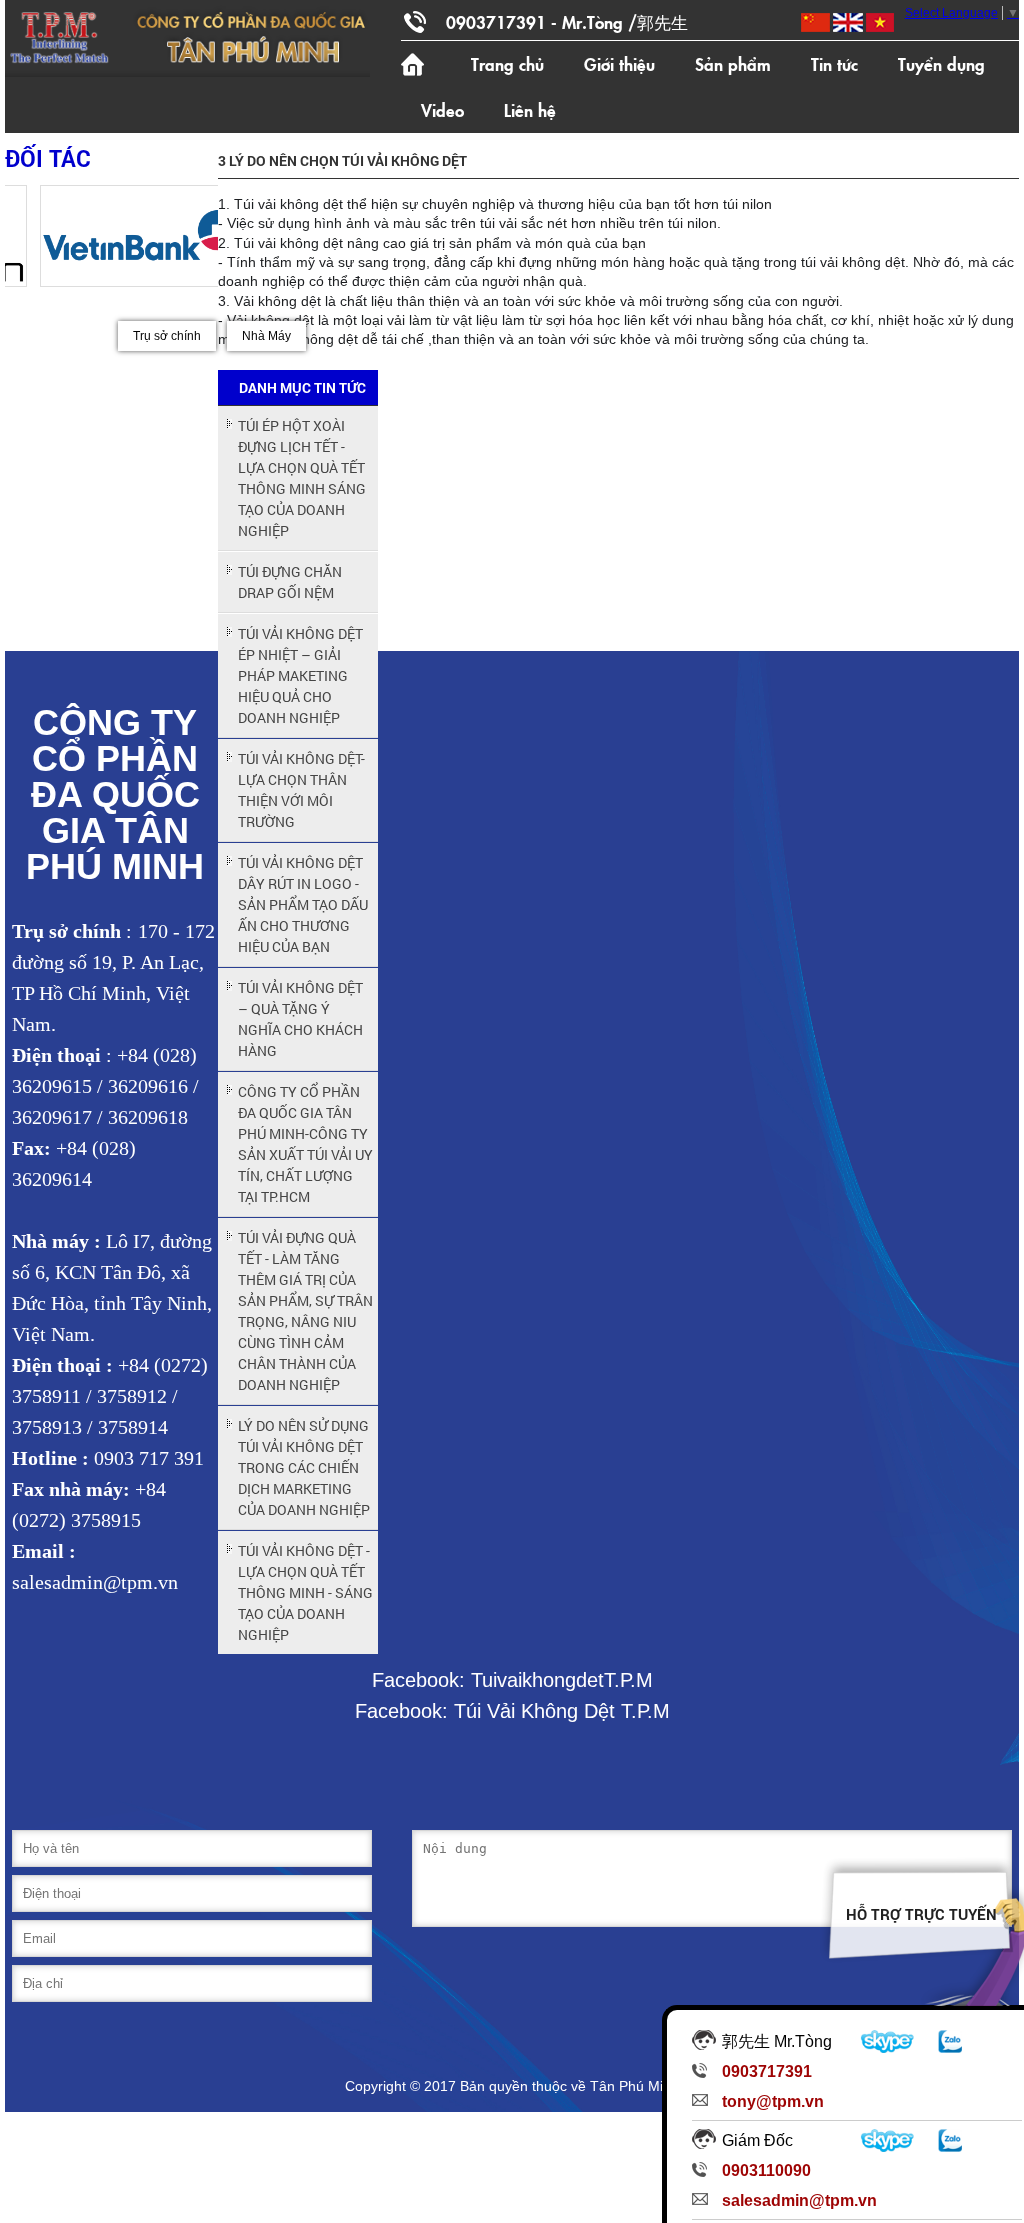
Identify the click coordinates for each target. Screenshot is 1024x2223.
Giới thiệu (619, 63)
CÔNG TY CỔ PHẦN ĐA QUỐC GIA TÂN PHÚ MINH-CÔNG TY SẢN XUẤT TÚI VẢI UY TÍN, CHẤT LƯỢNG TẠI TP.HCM (305, 1144)
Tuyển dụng (941, 63)
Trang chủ (507, 63)
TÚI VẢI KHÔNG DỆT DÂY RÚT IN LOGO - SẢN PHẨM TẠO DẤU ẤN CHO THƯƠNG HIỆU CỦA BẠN (303, 904)
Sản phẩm (733, 63)
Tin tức (834, 63)
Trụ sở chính (167, 336)
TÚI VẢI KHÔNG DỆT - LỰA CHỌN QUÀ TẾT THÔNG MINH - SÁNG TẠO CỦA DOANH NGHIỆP (305, 1592)
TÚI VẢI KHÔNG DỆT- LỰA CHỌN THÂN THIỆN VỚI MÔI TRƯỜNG (301, 790)
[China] (814, 22)
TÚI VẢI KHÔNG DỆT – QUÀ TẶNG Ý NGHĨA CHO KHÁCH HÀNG (300, 1019)
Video (442, 109)
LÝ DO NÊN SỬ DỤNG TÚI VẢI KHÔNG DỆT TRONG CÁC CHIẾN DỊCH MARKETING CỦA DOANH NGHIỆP (304, 1467)
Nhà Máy (266, 336)
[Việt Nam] (878, 22)
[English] (846, 22)
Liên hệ (530, 109)
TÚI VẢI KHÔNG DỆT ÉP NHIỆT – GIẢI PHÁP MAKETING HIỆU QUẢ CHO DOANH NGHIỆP (300, 675)
